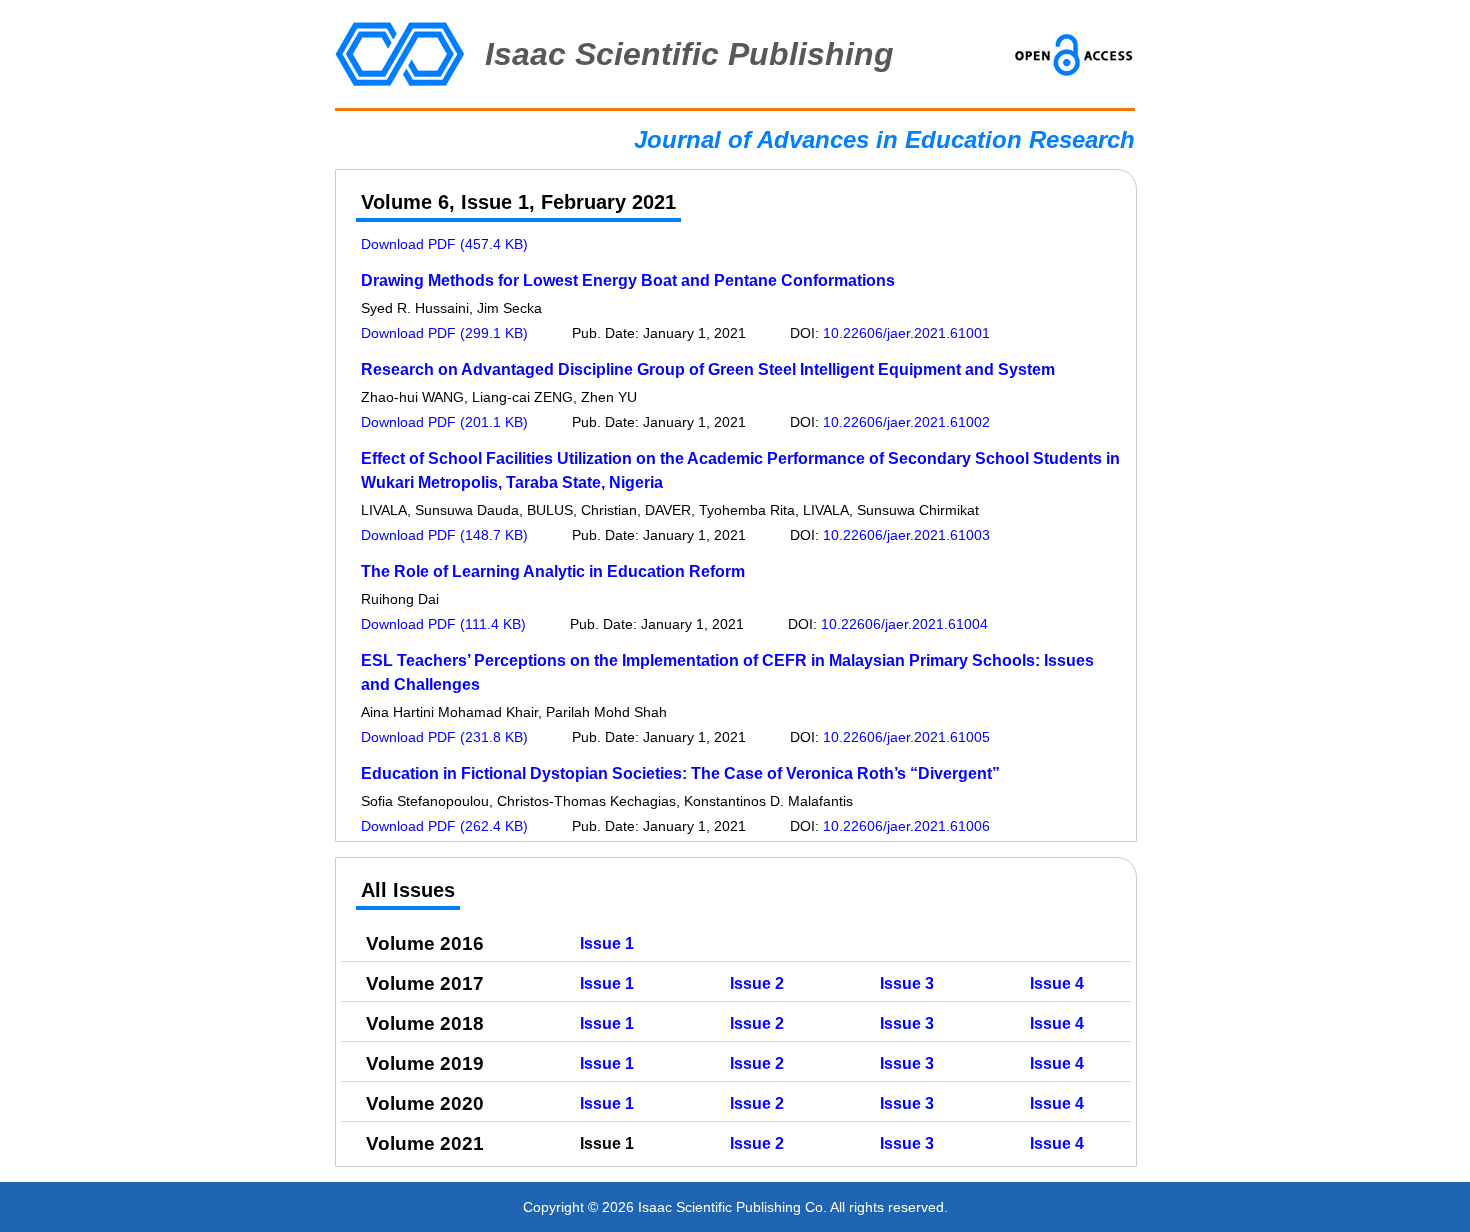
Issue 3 (907, 983)
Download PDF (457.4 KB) (444, 244)
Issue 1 (607, 943)
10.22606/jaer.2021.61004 (904, 624)
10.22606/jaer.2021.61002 (906, 422)
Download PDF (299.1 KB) (444, 333)
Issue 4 (1057, 983)
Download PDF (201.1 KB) (444, 422)
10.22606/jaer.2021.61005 (906, 737)
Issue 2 (757, 983)
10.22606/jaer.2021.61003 (906, 535)
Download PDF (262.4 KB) (444, 826)
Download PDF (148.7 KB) (444, 535)
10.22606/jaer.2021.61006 (906, 826)
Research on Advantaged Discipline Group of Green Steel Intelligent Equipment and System (708, 369)
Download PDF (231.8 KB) (444, 737)
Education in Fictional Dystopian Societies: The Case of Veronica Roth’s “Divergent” (680, 773)
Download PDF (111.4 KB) (443, 624)
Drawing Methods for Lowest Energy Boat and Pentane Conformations (628, 280)
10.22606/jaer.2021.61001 (906, 333)
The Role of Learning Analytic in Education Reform (553, 571)
